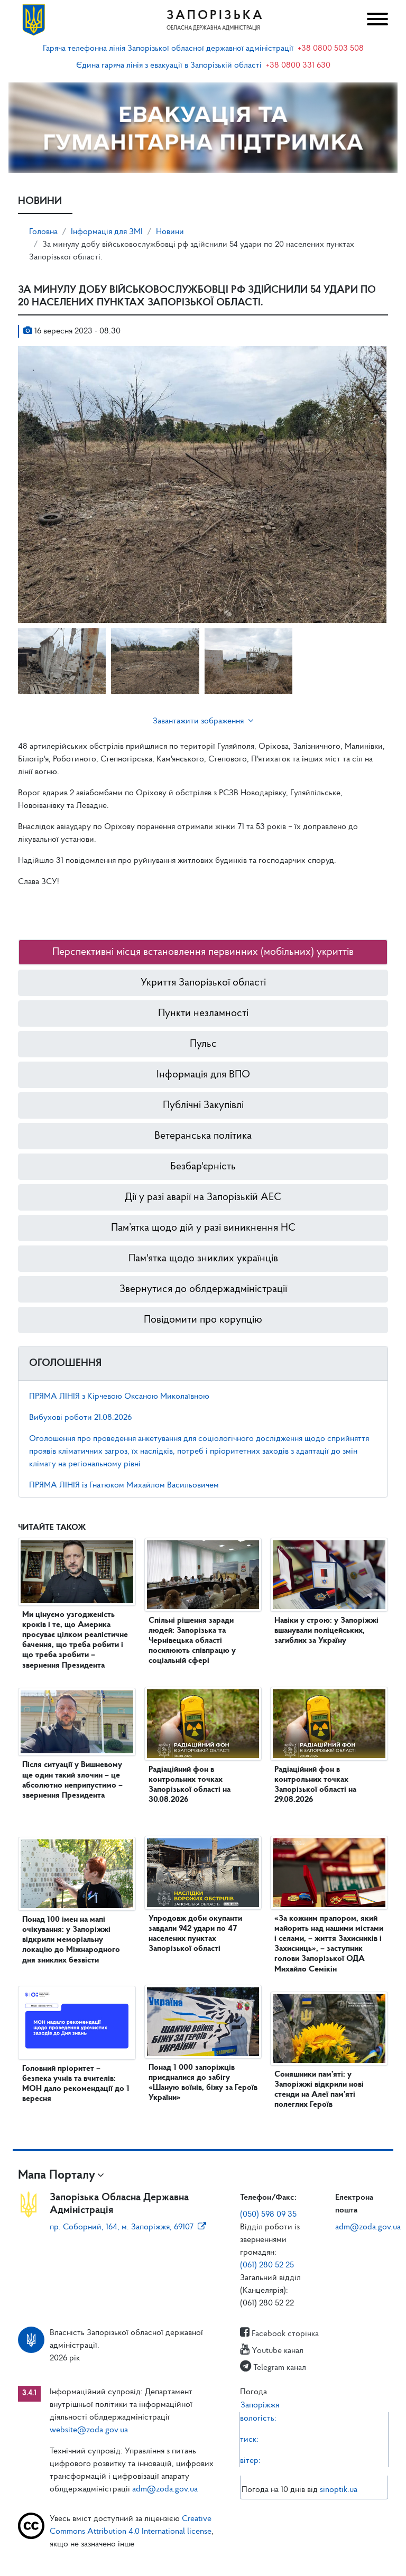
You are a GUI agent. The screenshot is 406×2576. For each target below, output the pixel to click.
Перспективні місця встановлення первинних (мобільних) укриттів (203, 952)
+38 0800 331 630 (298, 66)
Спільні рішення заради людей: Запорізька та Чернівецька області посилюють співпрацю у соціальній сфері (192, 1641)
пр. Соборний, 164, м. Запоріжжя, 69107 (122, 2227)
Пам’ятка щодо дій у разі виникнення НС (203, 1228)
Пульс (203, 1044)
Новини (170, 232)
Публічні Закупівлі (203, 1105)
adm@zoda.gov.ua (368, 2227)
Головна (43, 232)
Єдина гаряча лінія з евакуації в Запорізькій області (169, 66)
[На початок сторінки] (203, 2558)
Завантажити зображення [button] (198, 721)
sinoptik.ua (339, 2490)
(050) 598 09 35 (268, 2215)
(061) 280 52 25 (267, 2265)
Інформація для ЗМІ (107, 232)
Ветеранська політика (203, 1136)
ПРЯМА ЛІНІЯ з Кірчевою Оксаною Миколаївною (119, 1397)
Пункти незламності (203, 1013)
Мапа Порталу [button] (57, 2175)
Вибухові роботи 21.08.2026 (80, 1418)
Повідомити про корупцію (203, 1320)
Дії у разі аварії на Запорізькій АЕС (203, 1197)
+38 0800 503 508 (331, 49)
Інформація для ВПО (203, 1075)
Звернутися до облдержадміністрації (203, 1289)
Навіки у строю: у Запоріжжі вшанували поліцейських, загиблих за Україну (326, 1631)
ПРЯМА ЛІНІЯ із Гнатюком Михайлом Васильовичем (124, 1485)
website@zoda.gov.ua (89, 2430)
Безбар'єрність (203, 1167)
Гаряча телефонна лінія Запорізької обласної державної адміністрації (168, 49)
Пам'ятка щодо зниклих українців (203, 1259)
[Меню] (376, 20)
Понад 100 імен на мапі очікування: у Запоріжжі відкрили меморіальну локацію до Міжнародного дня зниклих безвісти (71, 1940)
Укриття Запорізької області (203, 983)
